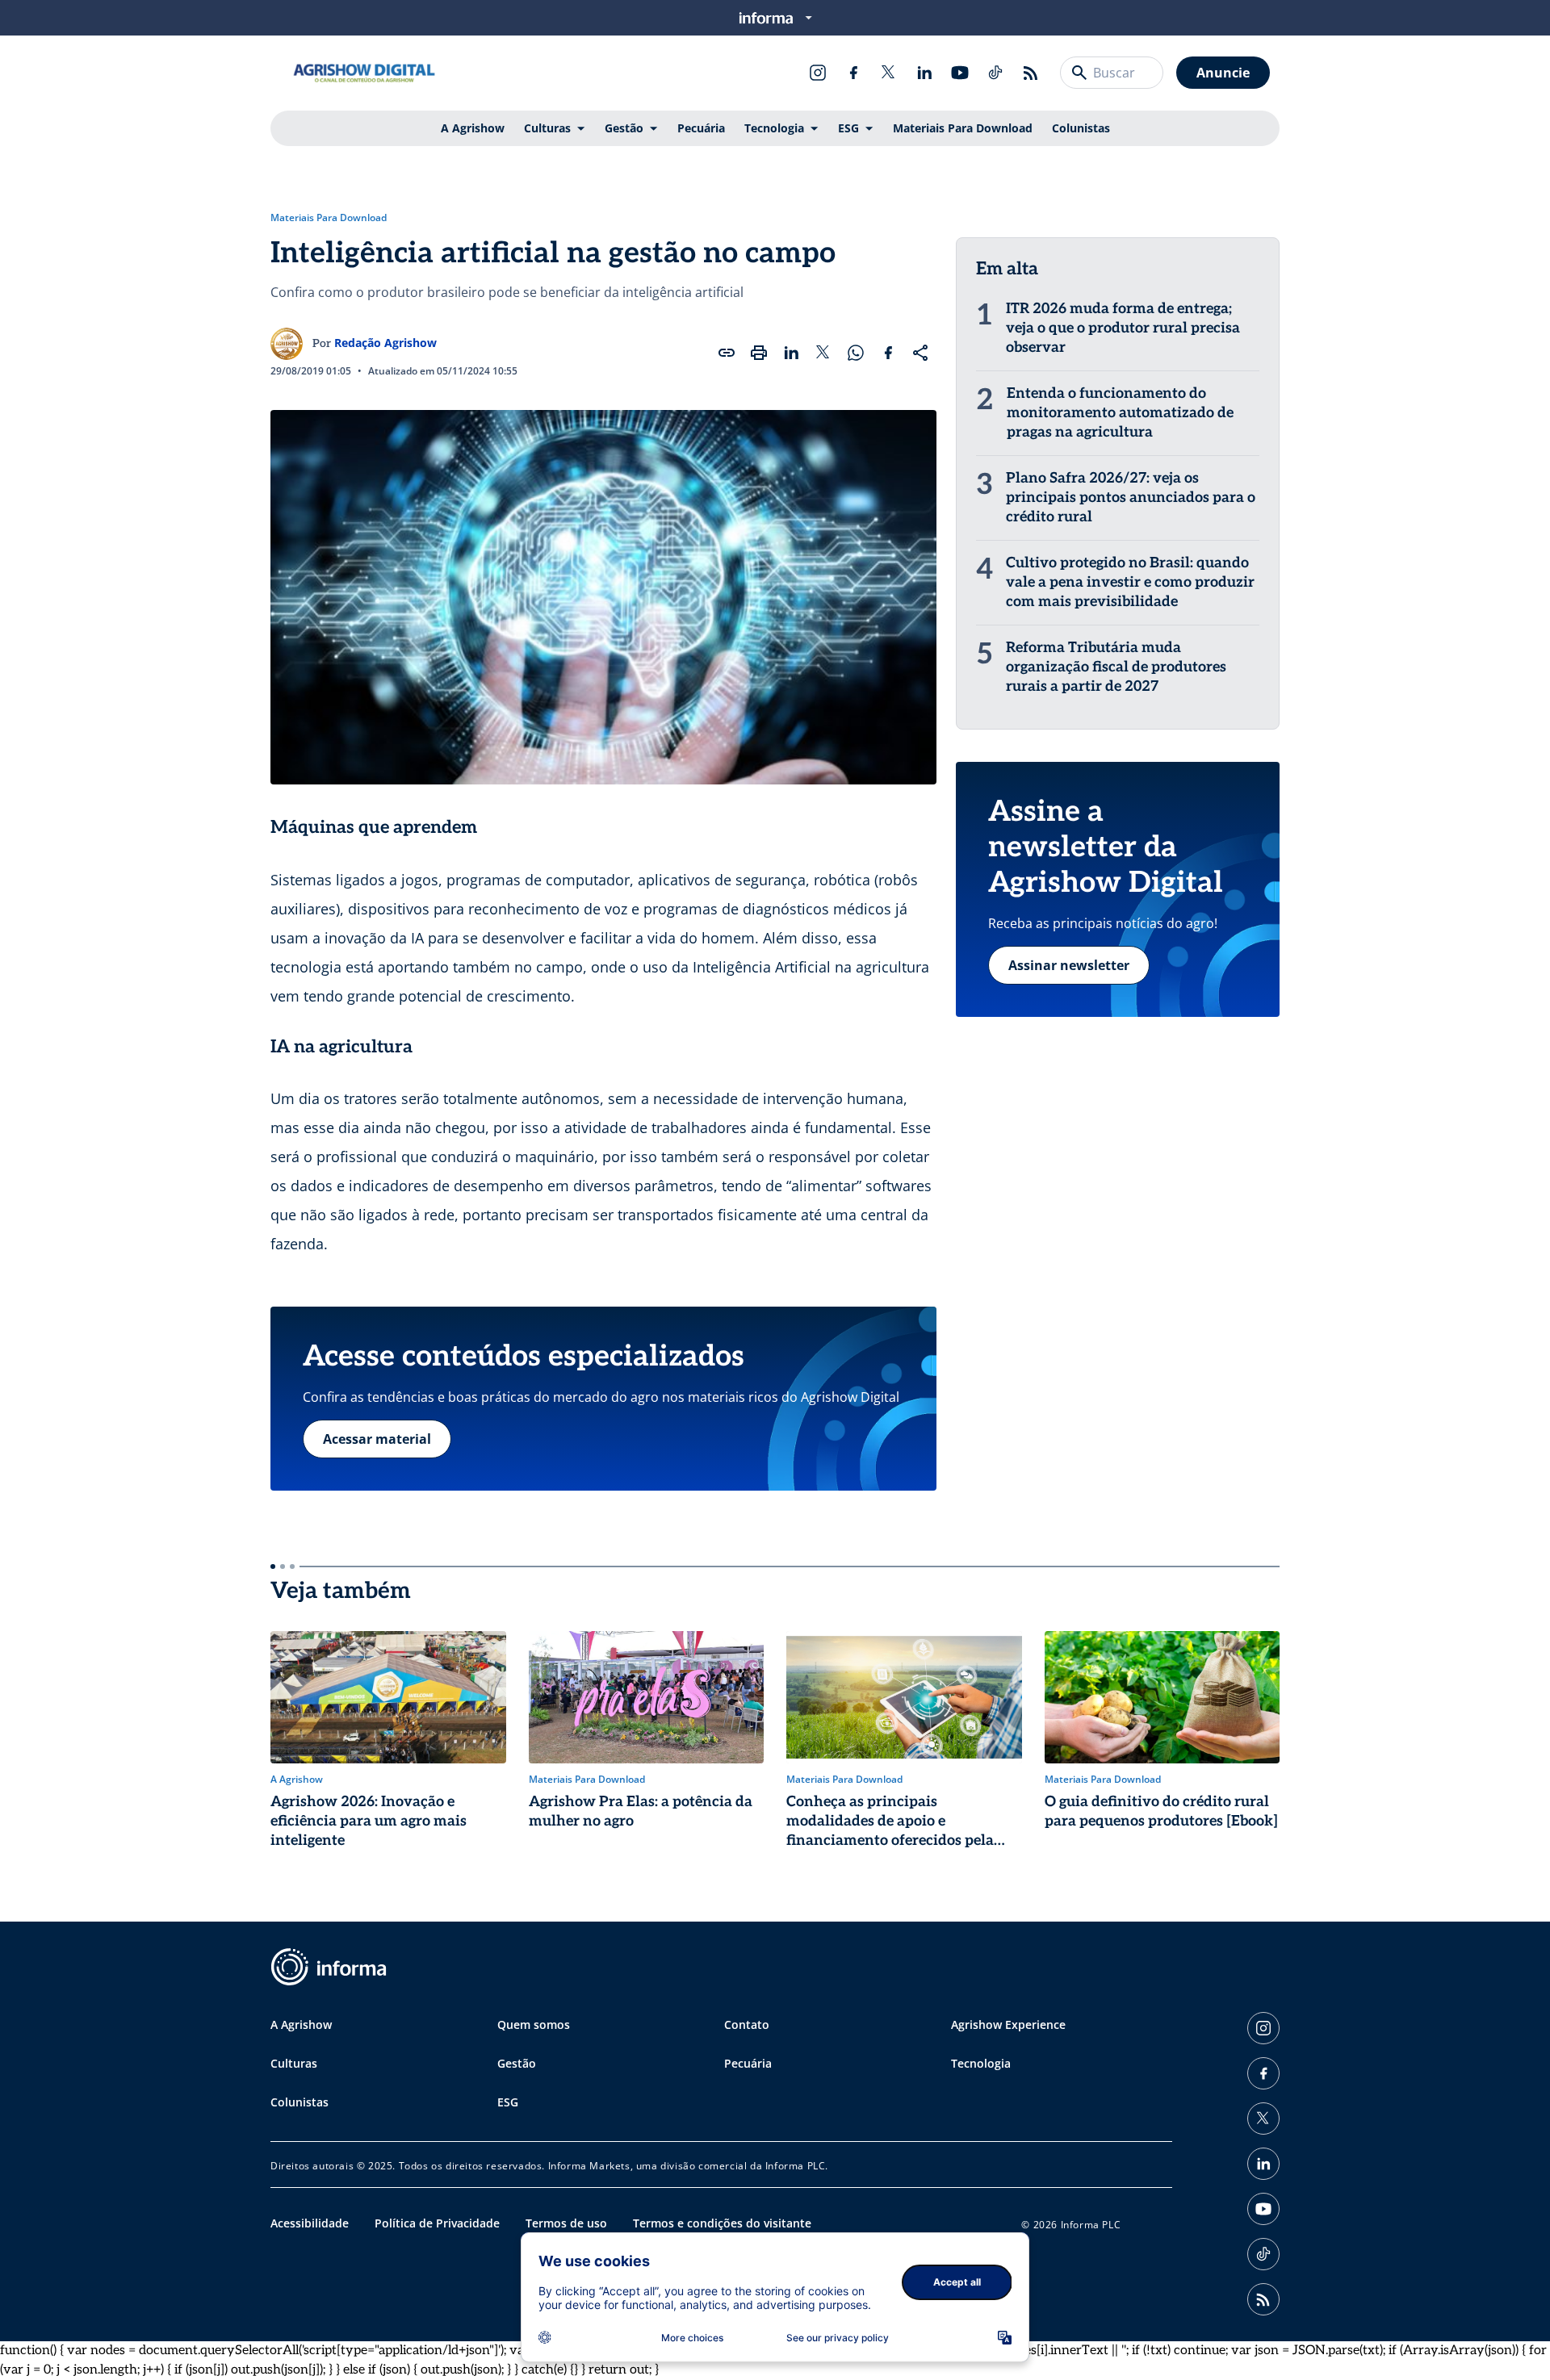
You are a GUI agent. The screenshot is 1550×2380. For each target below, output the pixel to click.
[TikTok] (995, 73)
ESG (848, 128)
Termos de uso (566, 2223)
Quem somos (534, 2024)
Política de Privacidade (437, 2223)
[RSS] (1031, 73)
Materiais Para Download (963, 128)
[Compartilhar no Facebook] (888, 353)
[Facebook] (853, 73)
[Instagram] (818, 73)
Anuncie (1223, 73)
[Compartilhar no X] (823, 353)
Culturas (547, 128)
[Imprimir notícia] (759, 353)
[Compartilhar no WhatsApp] (856, 353)
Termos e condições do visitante (722, 2223)
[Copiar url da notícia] (727, 353)
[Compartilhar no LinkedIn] (791, 353)
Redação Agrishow (385, 343)
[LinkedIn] (924, 73)
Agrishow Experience (1008, 2024)
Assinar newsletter (1069, 965)
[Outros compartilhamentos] (920, 353)
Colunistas (1081, 128)
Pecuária (701, 128)
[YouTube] (960, 73)
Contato (747, 2024)
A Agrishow (473, 128)
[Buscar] (1079, 73)
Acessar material (377, 1439)
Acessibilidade (310, 2223)
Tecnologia (774, 128)
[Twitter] (889, 73)
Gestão (624, 128)
